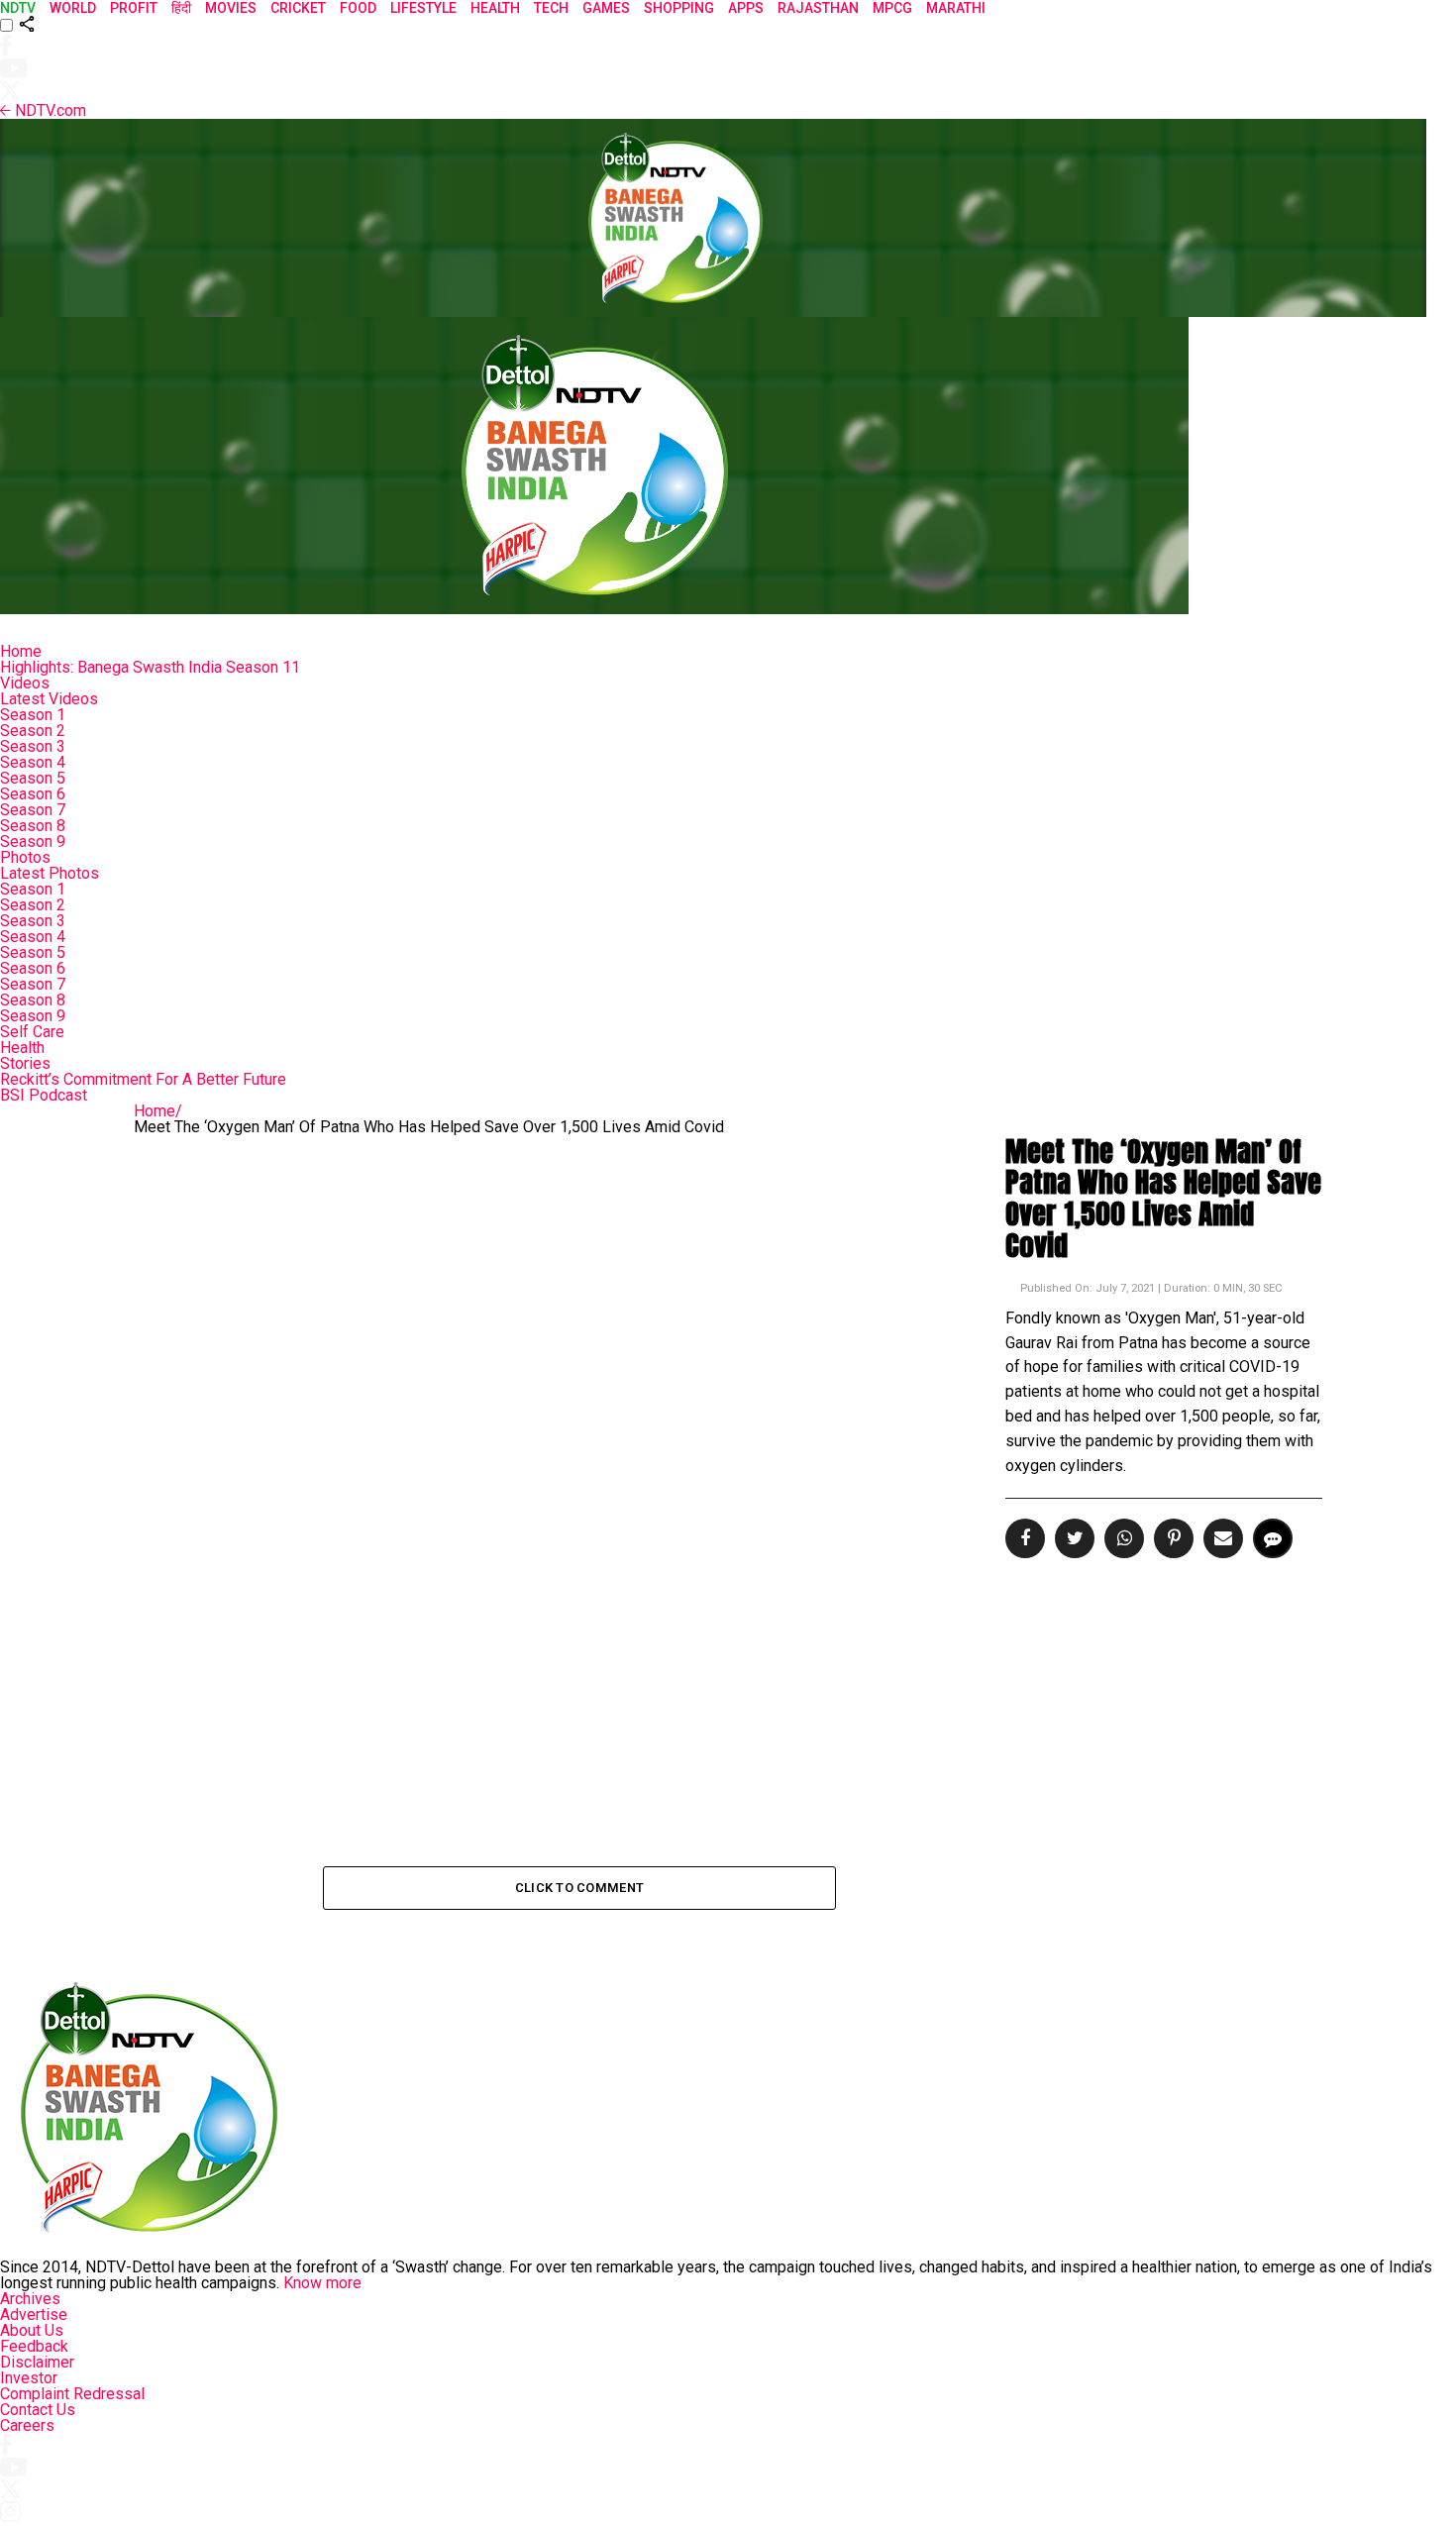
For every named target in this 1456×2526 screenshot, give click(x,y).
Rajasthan (818, 8)
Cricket (298, 8)
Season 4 (33, 762)
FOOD (358, 8)
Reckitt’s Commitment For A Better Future (143, 1079)
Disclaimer (37, 2362)
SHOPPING (679, 8)
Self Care (32, 1032)
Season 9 (33, 842)
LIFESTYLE (423, 8)
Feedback (34, 2346)
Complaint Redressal (72, 2394)
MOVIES (231, 8)
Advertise (34, 2315)
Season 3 (33, 746)
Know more (322, 2283)
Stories (25, 1063)
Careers (27, 2425)
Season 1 (33, 715)
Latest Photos (50, 873)
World (73, 8)
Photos (25, 857)
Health (22, 1048)
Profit (134, 8)
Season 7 (33, 810)
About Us (32, 2330)
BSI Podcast (44, 1095)
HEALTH (495, 8)
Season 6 (33, 794)
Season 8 (33, 826)
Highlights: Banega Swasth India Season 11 (150, 667)
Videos (25, 683)
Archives (30, 2299)
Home (21, 651)
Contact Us (38, 2410)
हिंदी (181, 8)
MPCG (892, 8)
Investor (29, 2378)
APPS (746, 8)
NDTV (18, 8)
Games (606, 8)
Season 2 (33, 731)
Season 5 (33, 778)
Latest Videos (49, 699)
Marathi (956, 8)
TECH (551, 8)
